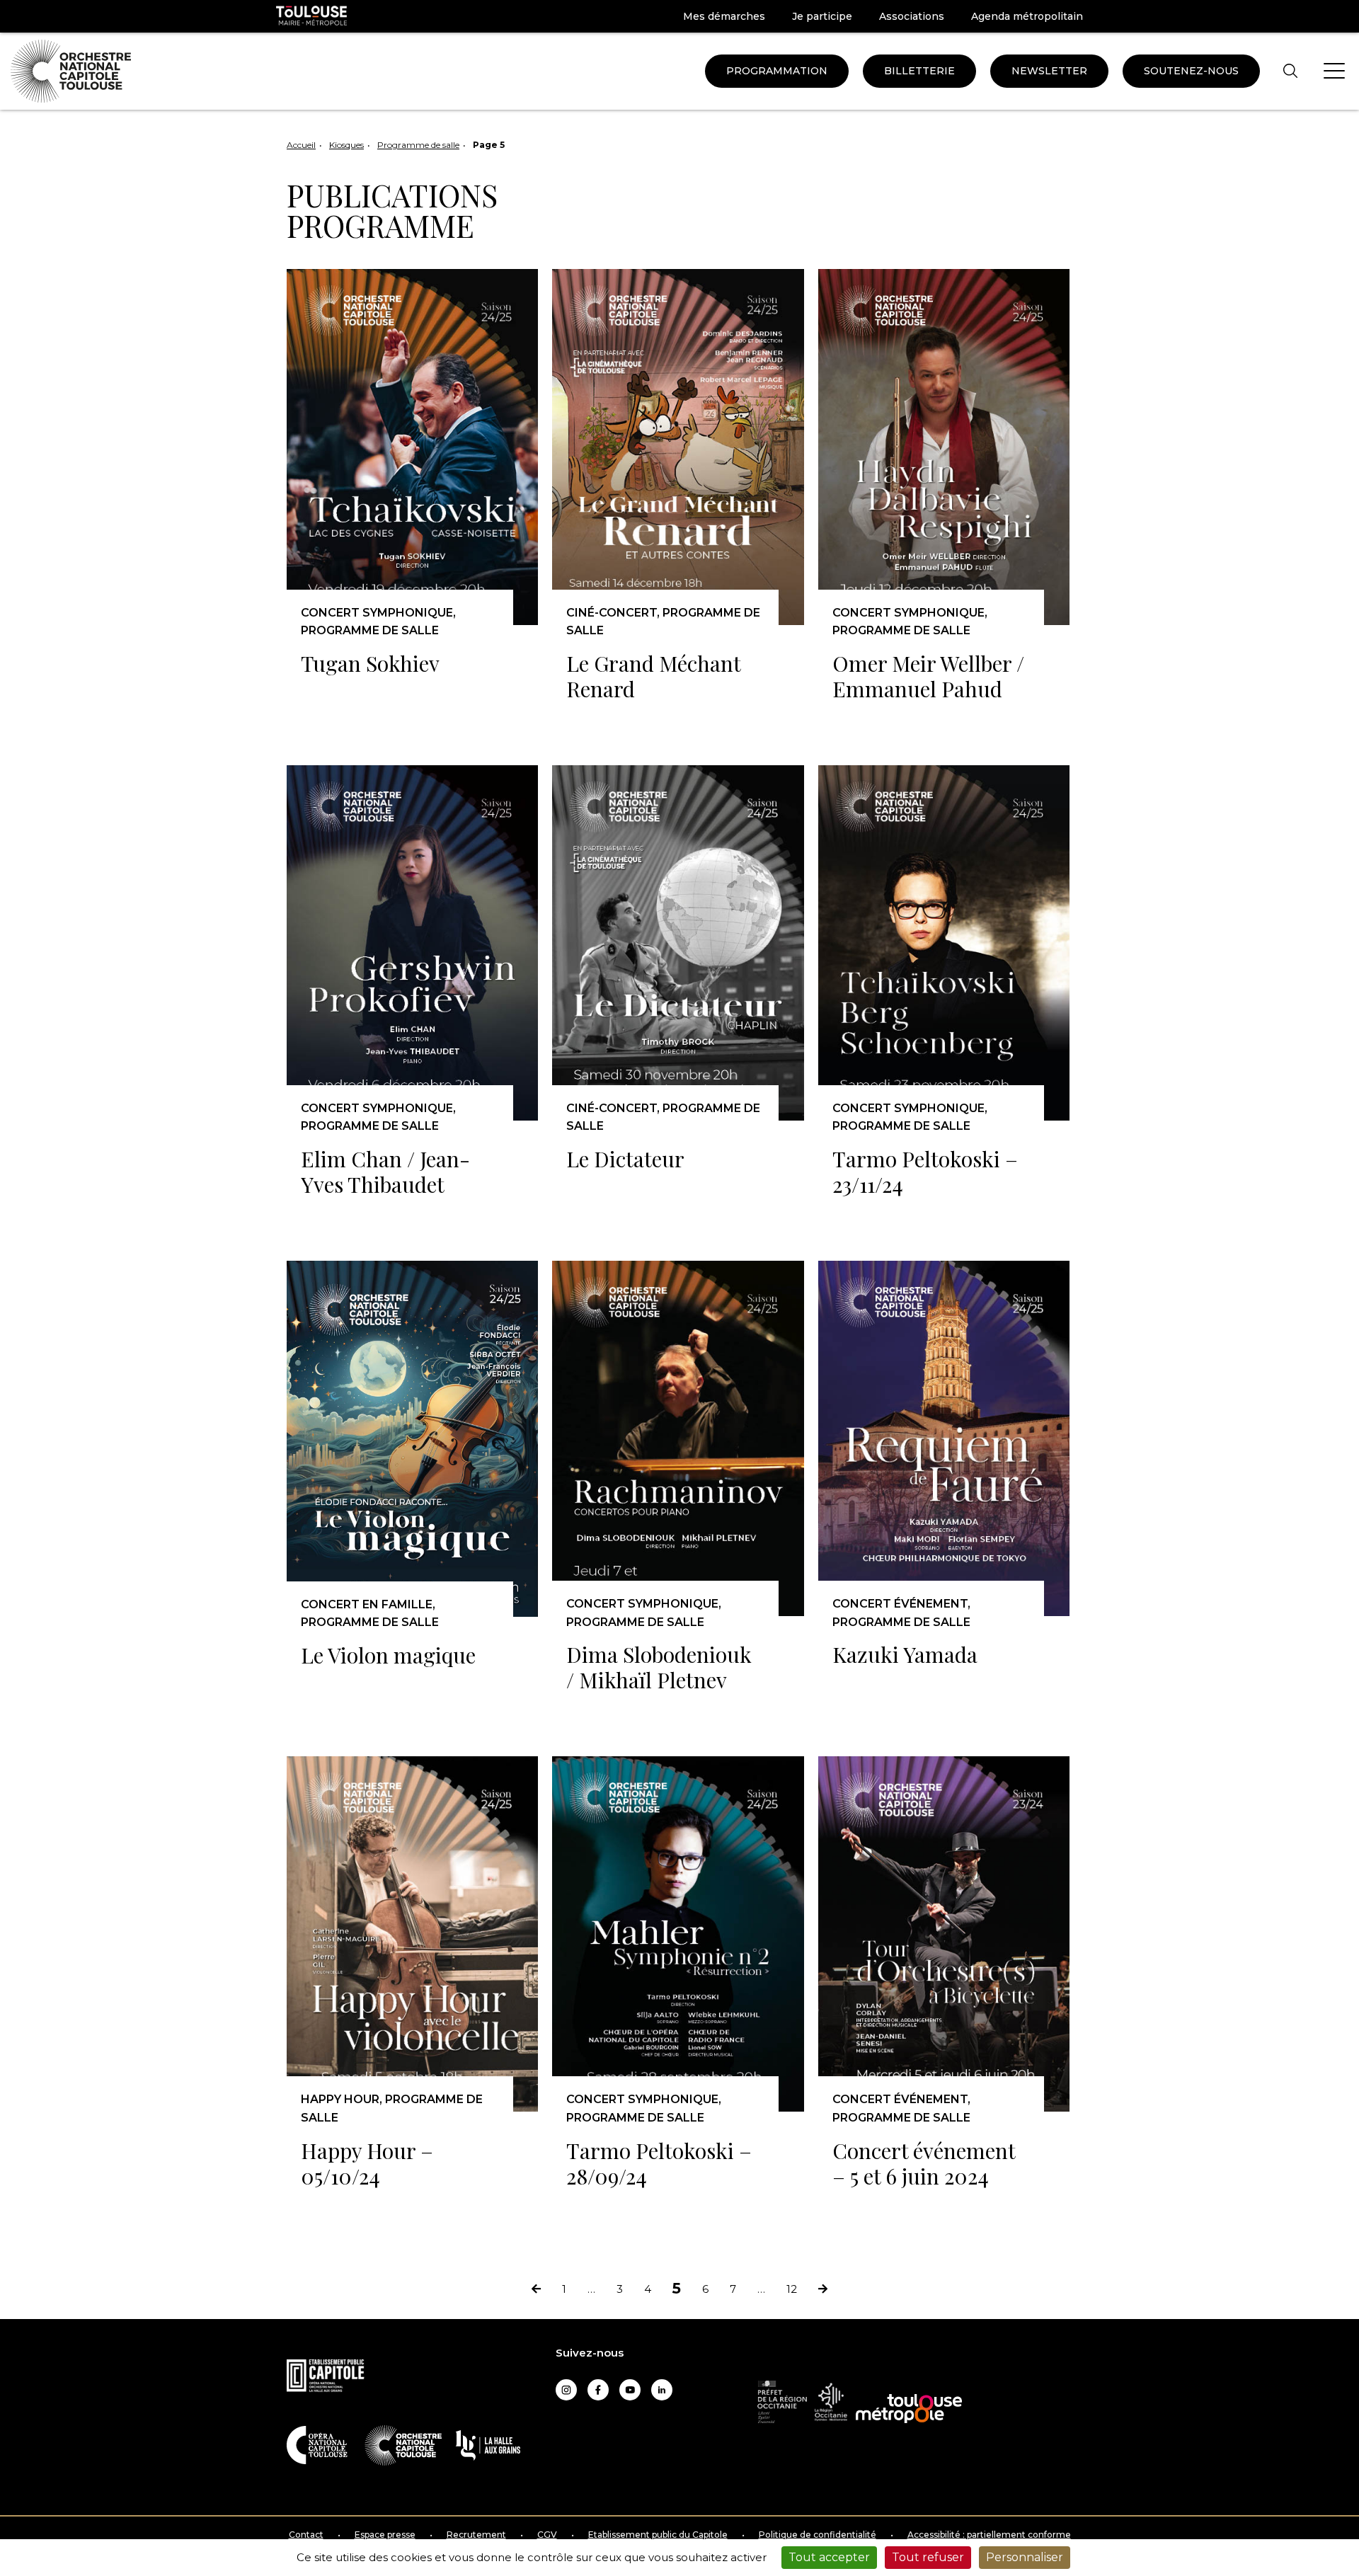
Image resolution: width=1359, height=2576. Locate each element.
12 (792, 2290)
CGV (547, 2535)
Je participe (822, 16)
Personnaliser (1025, 2557)
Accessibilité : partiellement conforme (989, 2535)
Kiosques (346, 145)
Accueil (301, 145)
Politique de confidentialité (818, 2535)
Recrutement (476, 2535)
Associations (912, 16)
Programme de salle (418, 145)
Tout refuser (928, 2557)
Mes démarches (724, 16)
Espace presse (385, 2535)
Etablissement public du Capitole (658, 2535)
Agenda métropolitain (1027, 16)
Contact (306, 2535)
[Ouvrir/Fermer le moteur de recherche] (1290, 71)
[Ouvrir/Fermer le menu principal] (1334, 71)
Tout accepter (829, 2557)
